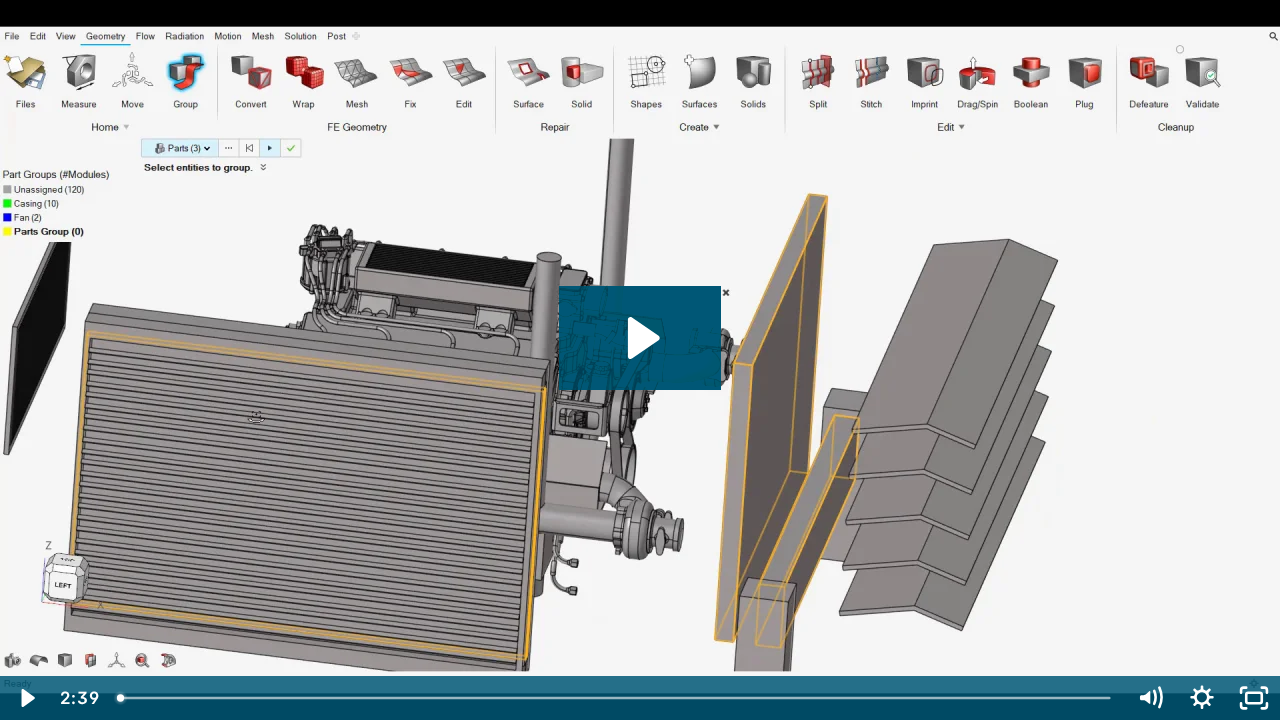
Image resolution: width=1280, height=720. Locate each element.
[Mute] (1150, 698)
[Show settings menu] (1202, 698)
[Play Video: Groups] (640, 338)
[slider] (615, 698)
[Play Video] (26, 698)
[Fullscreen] (1254, 698)
